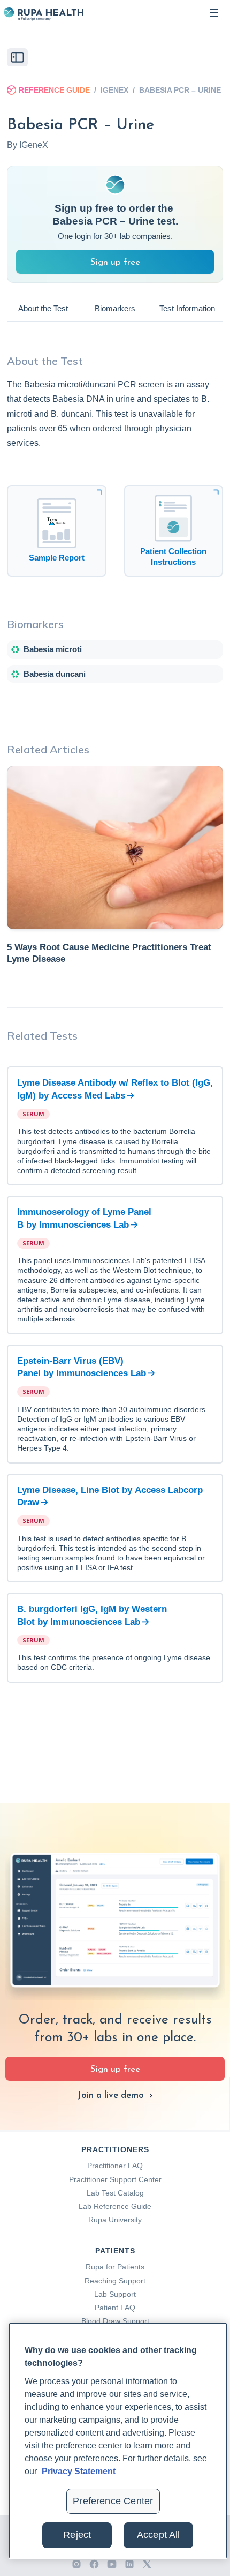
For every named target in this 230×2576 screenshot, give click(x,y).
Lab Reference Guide (115, 2206)
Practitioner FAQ (115, 2166)
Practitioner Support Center (115, 2179)
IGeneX (114, 90)
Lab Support (115, 2294)
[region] (118, 2441)
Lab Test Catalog (115, 2193)
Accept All (159, 2535)
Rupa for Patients (115, 2267)
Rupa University (115, 2220)
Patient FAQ (115, 2308)
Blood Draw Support (115, 2321)
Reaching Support (115, 2281)
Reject (77, 2535)
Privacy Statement (79, 2471)
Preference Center (113, 2501)
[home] (43, 13)
